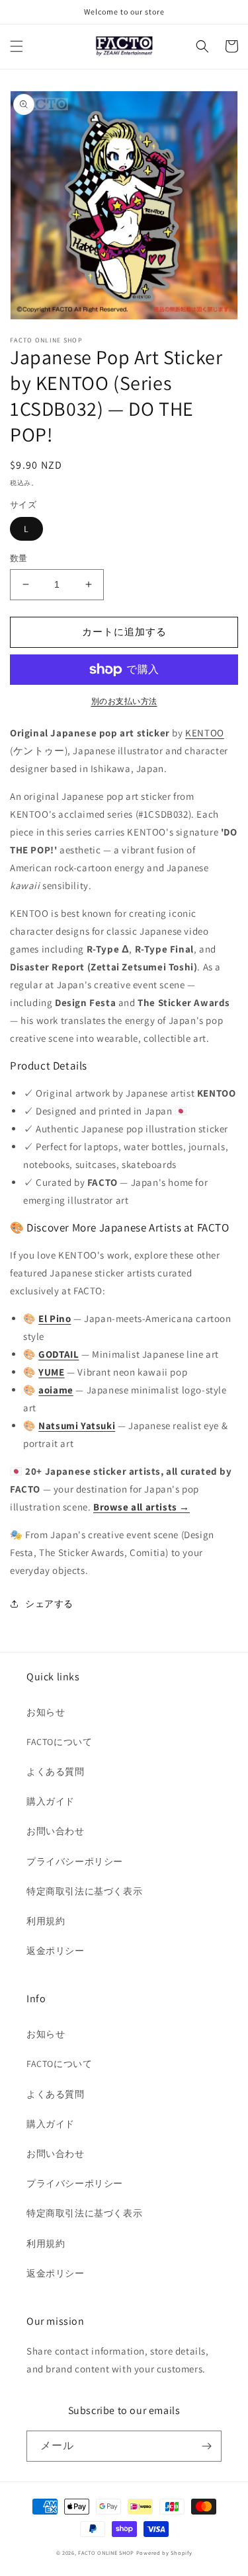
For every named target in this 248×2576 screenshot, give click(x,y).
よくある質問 (56, 1772)
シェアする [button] (49, 1604)
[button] (17, 46)
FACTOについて (59, 1742)
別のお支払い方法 (124, 701)
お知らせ (46, 1712)
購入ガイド (51, 1801)
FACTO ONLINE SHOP (106, 2553)
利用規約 (46, 1921)
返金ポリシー (56, 1951)
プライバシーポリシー (75, 1861)
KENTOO (205, 733)
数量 (19, 558)
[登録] (206, 2446)
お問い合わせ (56, 1831)
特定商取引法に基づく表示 (84, 1891)
